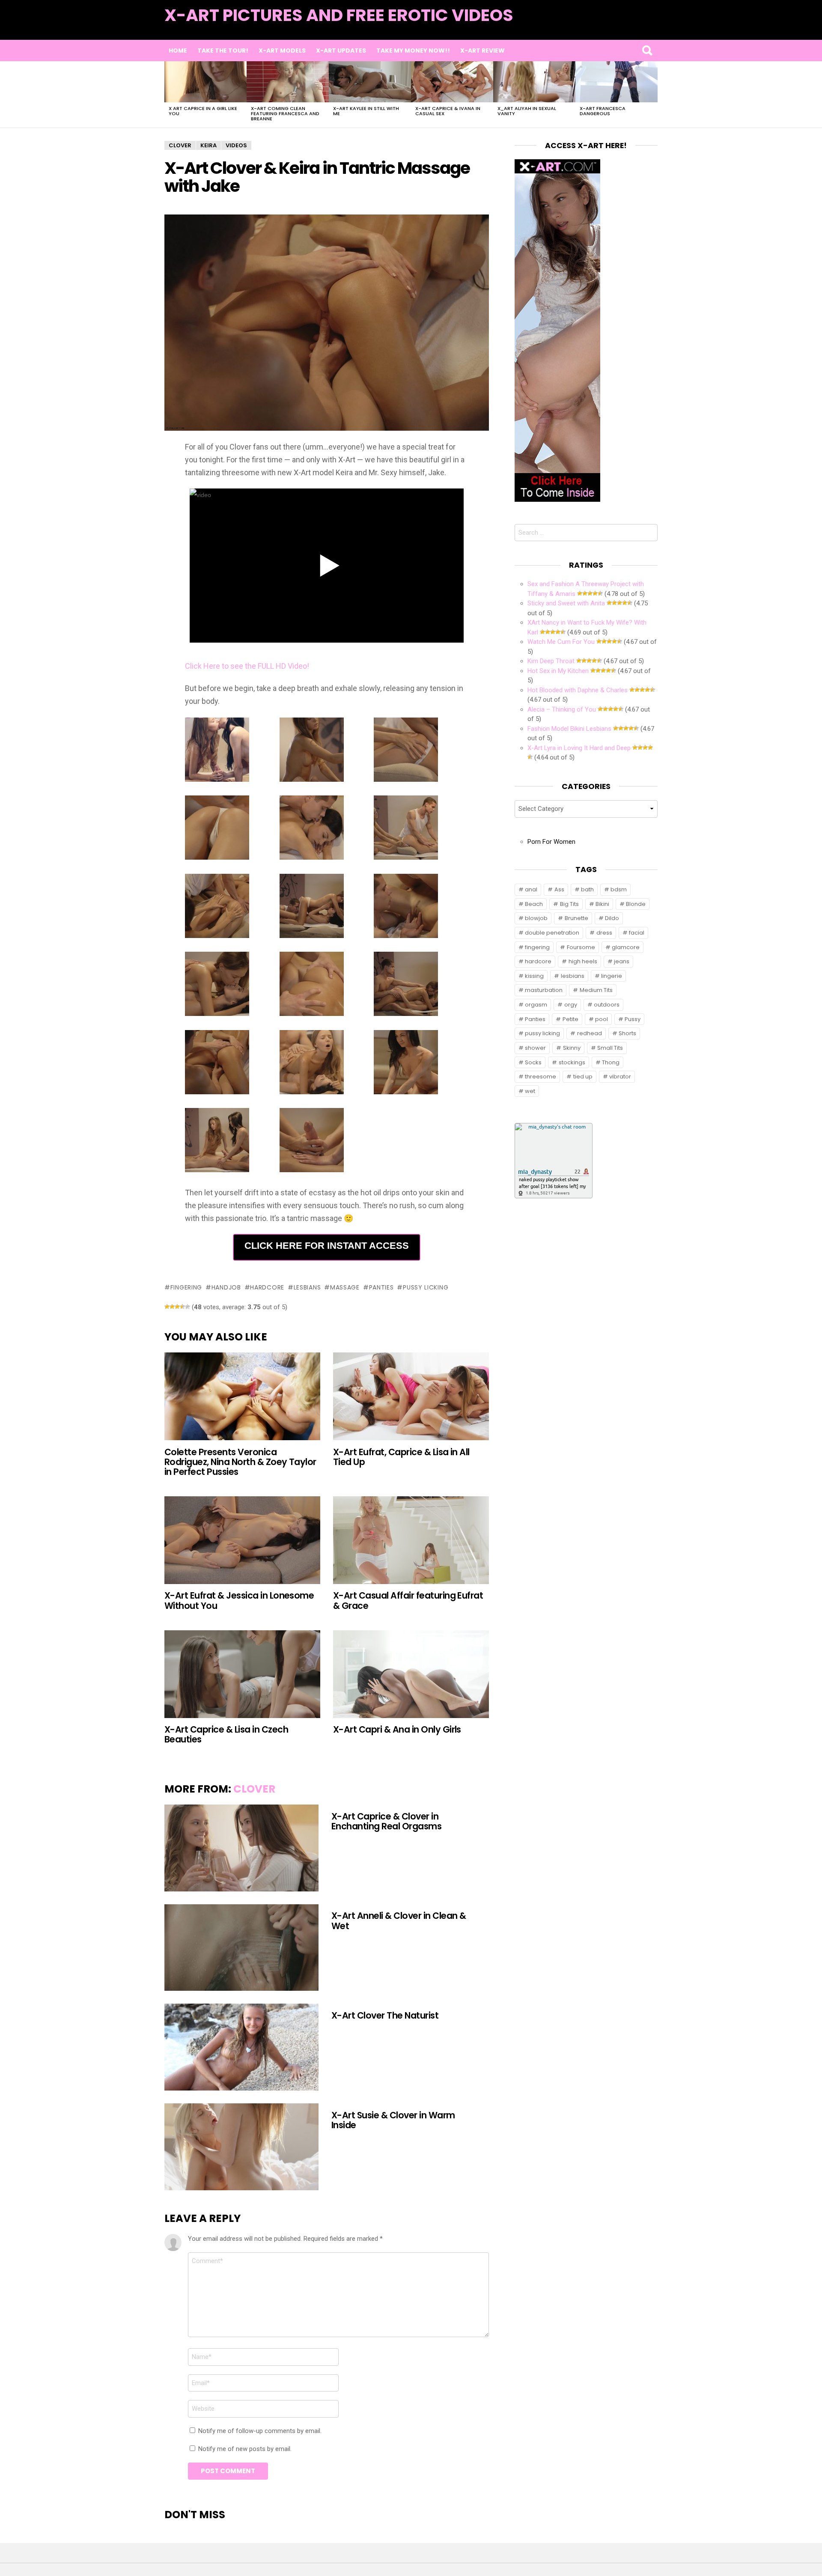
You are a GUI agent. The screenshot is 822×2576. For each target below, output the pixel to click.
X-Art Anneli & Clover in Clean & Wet (399, 1921)
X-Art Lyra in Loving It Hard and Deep (579, 748)
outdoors (607, 1005)
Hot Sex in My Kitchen (558, 671)
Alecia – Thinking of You (562, 709)
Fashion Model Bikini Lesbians (569, 729)
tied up (583, 1077)
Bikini (602, 904)
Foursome (581, 947)
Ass (559, 889)
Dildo (612, 918)
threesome (541, 1077)
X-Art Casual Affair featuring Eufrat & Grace (408, 1600)
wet (530, 1091)
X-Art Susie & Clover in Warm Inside (393, 2120)
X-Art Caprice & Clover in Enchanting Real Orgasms (386, 1821)
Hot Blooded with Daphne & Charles (578, 690)
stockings (572, 1062)
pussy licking (426, 1287)
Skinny (572, 1048)
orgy (571, 1005)
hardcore (267, 1287)
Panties (381, 1287)
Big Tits (569, 904)
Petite (570, 1019)
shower (535, 1048)
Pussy (633, 1019)
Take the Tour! (223, 51)
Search (647, 51)
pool (602, 1019)
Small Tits (610, 1048)
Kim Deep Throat (551, 661)
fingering (186, 1287)
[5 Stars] (188, 1307)
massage (345, 1287)
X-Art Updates (341, 51)
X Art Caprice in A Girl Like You (203, 111)
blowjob (536, 918)
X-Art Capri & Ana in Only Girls (397, 1729)
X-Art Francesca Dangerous (603, 111)
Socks (533, 1062)
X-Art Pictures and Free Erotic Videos (339, 15)
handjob (226, 1287)
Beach (534, 904)
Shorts (627, 1033)
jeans (622, 961)
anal (531, 889)
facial (637, 933)
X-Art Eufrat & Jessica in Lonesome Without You (239, 1600)
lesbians (307, 1287)
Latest (640, 26)
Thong (611, 1062)
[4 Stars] (182, 1307)
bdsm (619, 889)
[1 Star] (167, 1307)
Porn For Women (551, 842)
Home (178, 51)
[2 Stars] (172, 1307)
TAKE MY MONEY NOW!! (413, 51)
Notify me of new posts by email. (245, 2449)
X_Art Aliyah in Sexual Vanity (527, 111)
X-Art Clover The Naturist (385, 2015)
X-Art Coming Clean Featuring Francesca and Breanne (285, 113)
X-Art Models (282, 51)
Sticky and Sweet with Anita (566, 603)
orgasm (536, 1005)
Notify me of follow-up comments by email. (260, 2431)
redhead (590, 1033)
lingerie (612, 976)
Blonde (636, 904)
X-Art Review (482, 51)
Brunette (576, 918)
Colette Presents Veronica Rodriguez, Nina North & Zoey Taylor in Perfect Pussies (240, 1462)
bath (587, 889)
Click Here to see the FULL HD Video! (247, 666)
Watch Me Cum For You (561, 642)
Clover (254, 1789)
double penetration (552, 933)
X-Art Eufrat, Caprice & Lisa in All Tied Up (401, 1457)
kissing (534, 976)
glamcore (626, 947)
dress (604, 933)
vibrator (620, 1077)
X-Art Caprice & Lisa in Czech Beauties (226, 1734)
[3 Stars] (177, 1307)
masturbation (544, 990)
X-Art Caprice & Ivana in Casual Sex (448, 111)
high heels (583, 961)
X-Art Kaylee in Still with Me (366, 111)
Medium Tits (596, 990)
